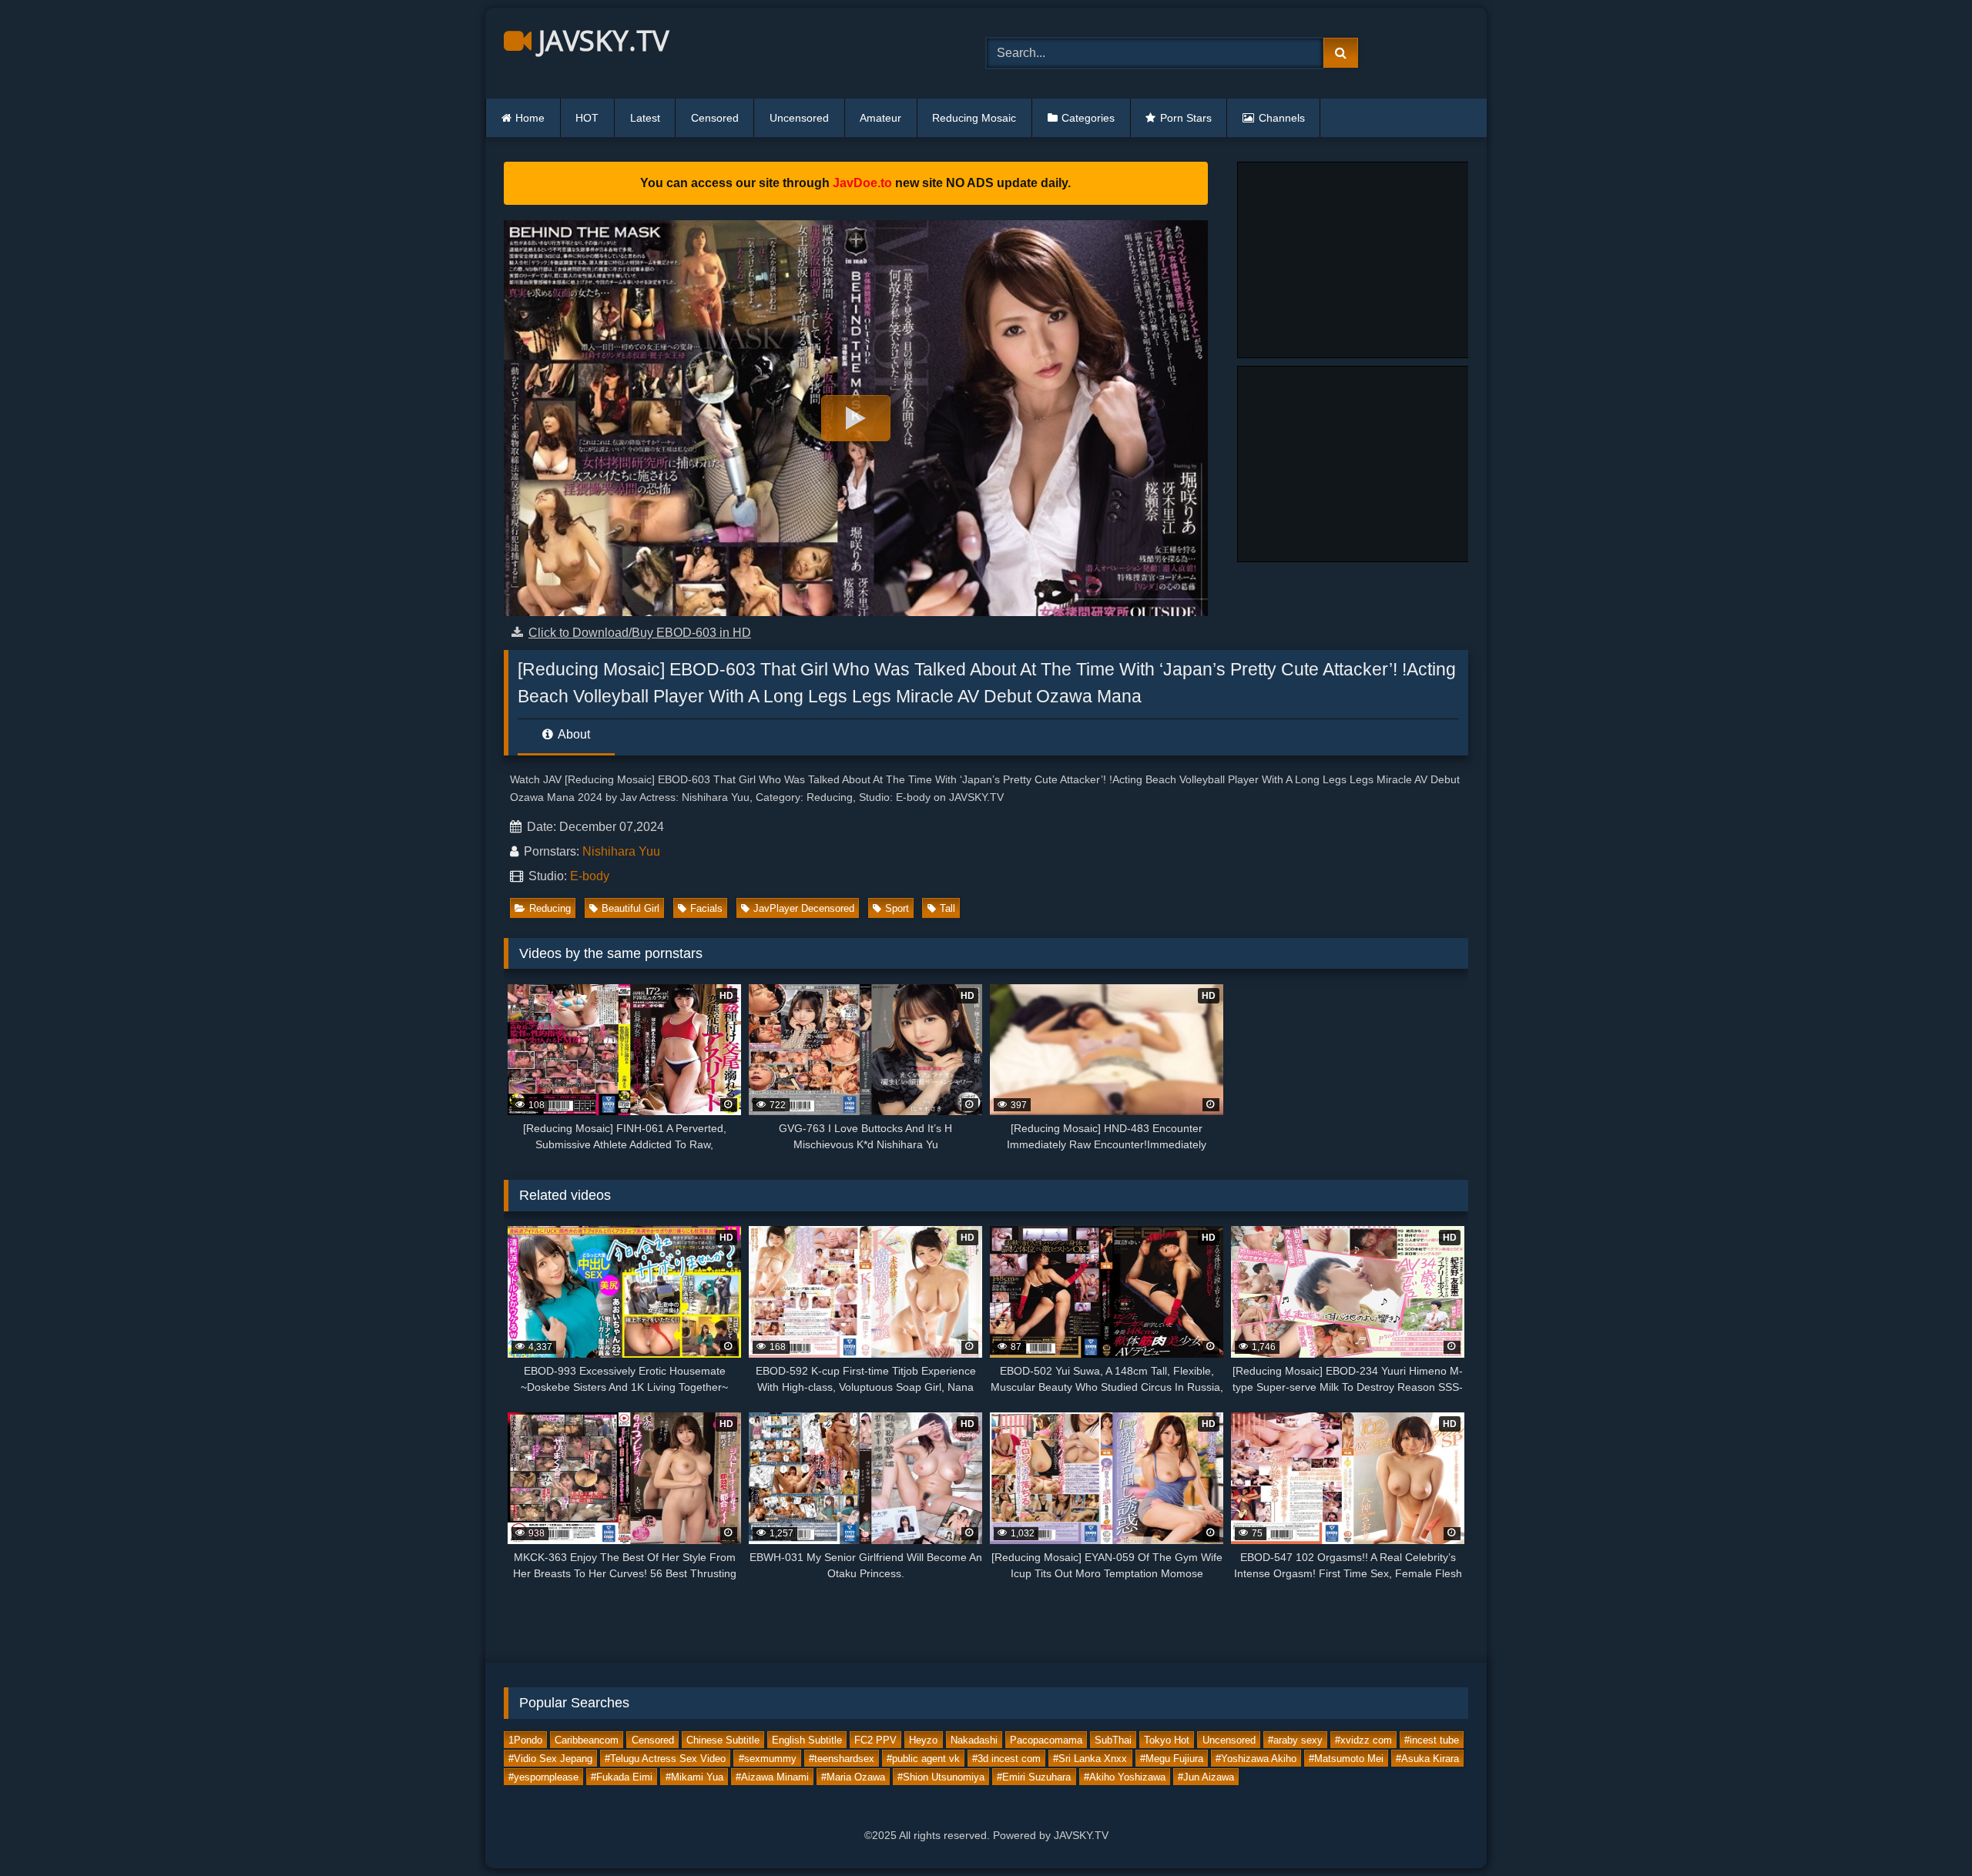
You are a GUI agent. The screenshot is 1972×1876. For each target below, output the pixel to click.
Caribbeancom (587, 1739)
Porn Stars (1186, 118)
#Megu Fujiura (1172, 1758)
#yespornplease (543, 1776)
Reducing (550, 908)
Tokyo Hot (1167, 1739)
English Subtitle (807, 1739)
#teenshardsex (842, 1758)
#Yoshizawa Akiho (1256, 1758)
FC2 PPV (875, 1739)
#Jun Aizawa (1206, 1776)
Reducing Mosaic (974, 118)
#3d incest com (1006, 1758)
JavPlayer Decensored (804, 908)
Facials (706, 908)
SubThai (1113, 1739)
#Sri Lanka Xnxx (1090, 1758)
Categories (1088, 118)
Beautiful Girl (631, 908)
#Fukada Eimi (622, 1776)
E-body (590, 876)
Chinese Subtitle (723, 1739)
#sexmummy (768, 1758)
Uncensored (799, 118)
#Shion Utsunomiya (941, 1776)
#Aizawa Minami (772, 1776)
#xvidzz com (1363, 1739)
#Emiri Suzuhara (1034, 1776)
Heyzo (923, 1739)
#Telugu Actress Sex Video (665, 1758)
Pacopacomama (1046, 1739)
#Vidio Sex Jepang (550, 1758)
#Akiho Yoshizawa (1125, 1776)
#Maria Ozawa (853, 1776)
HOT (587, 118)
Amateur (880, 118)
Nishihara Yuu (621, 851)
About (573, 734)
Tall (947, 908)
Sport (897, 908)
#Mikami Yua (694, 1776)
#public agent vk (923, 1758)
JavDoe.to (862, 183)
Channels (1282, 118)
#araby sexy (1295, 1739)
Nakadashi (974, 1739)
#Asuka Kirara (1427, 1758)
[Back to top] (1924, 1830)
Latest (645, 118)
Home (530, 118)
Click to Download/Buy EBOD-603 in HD (640, 633)
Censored (715, 118)
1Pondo (525, 1739)
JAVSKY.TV (600, 40)
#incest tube (1432, 1739)
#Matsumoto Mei (1346, 1758)
